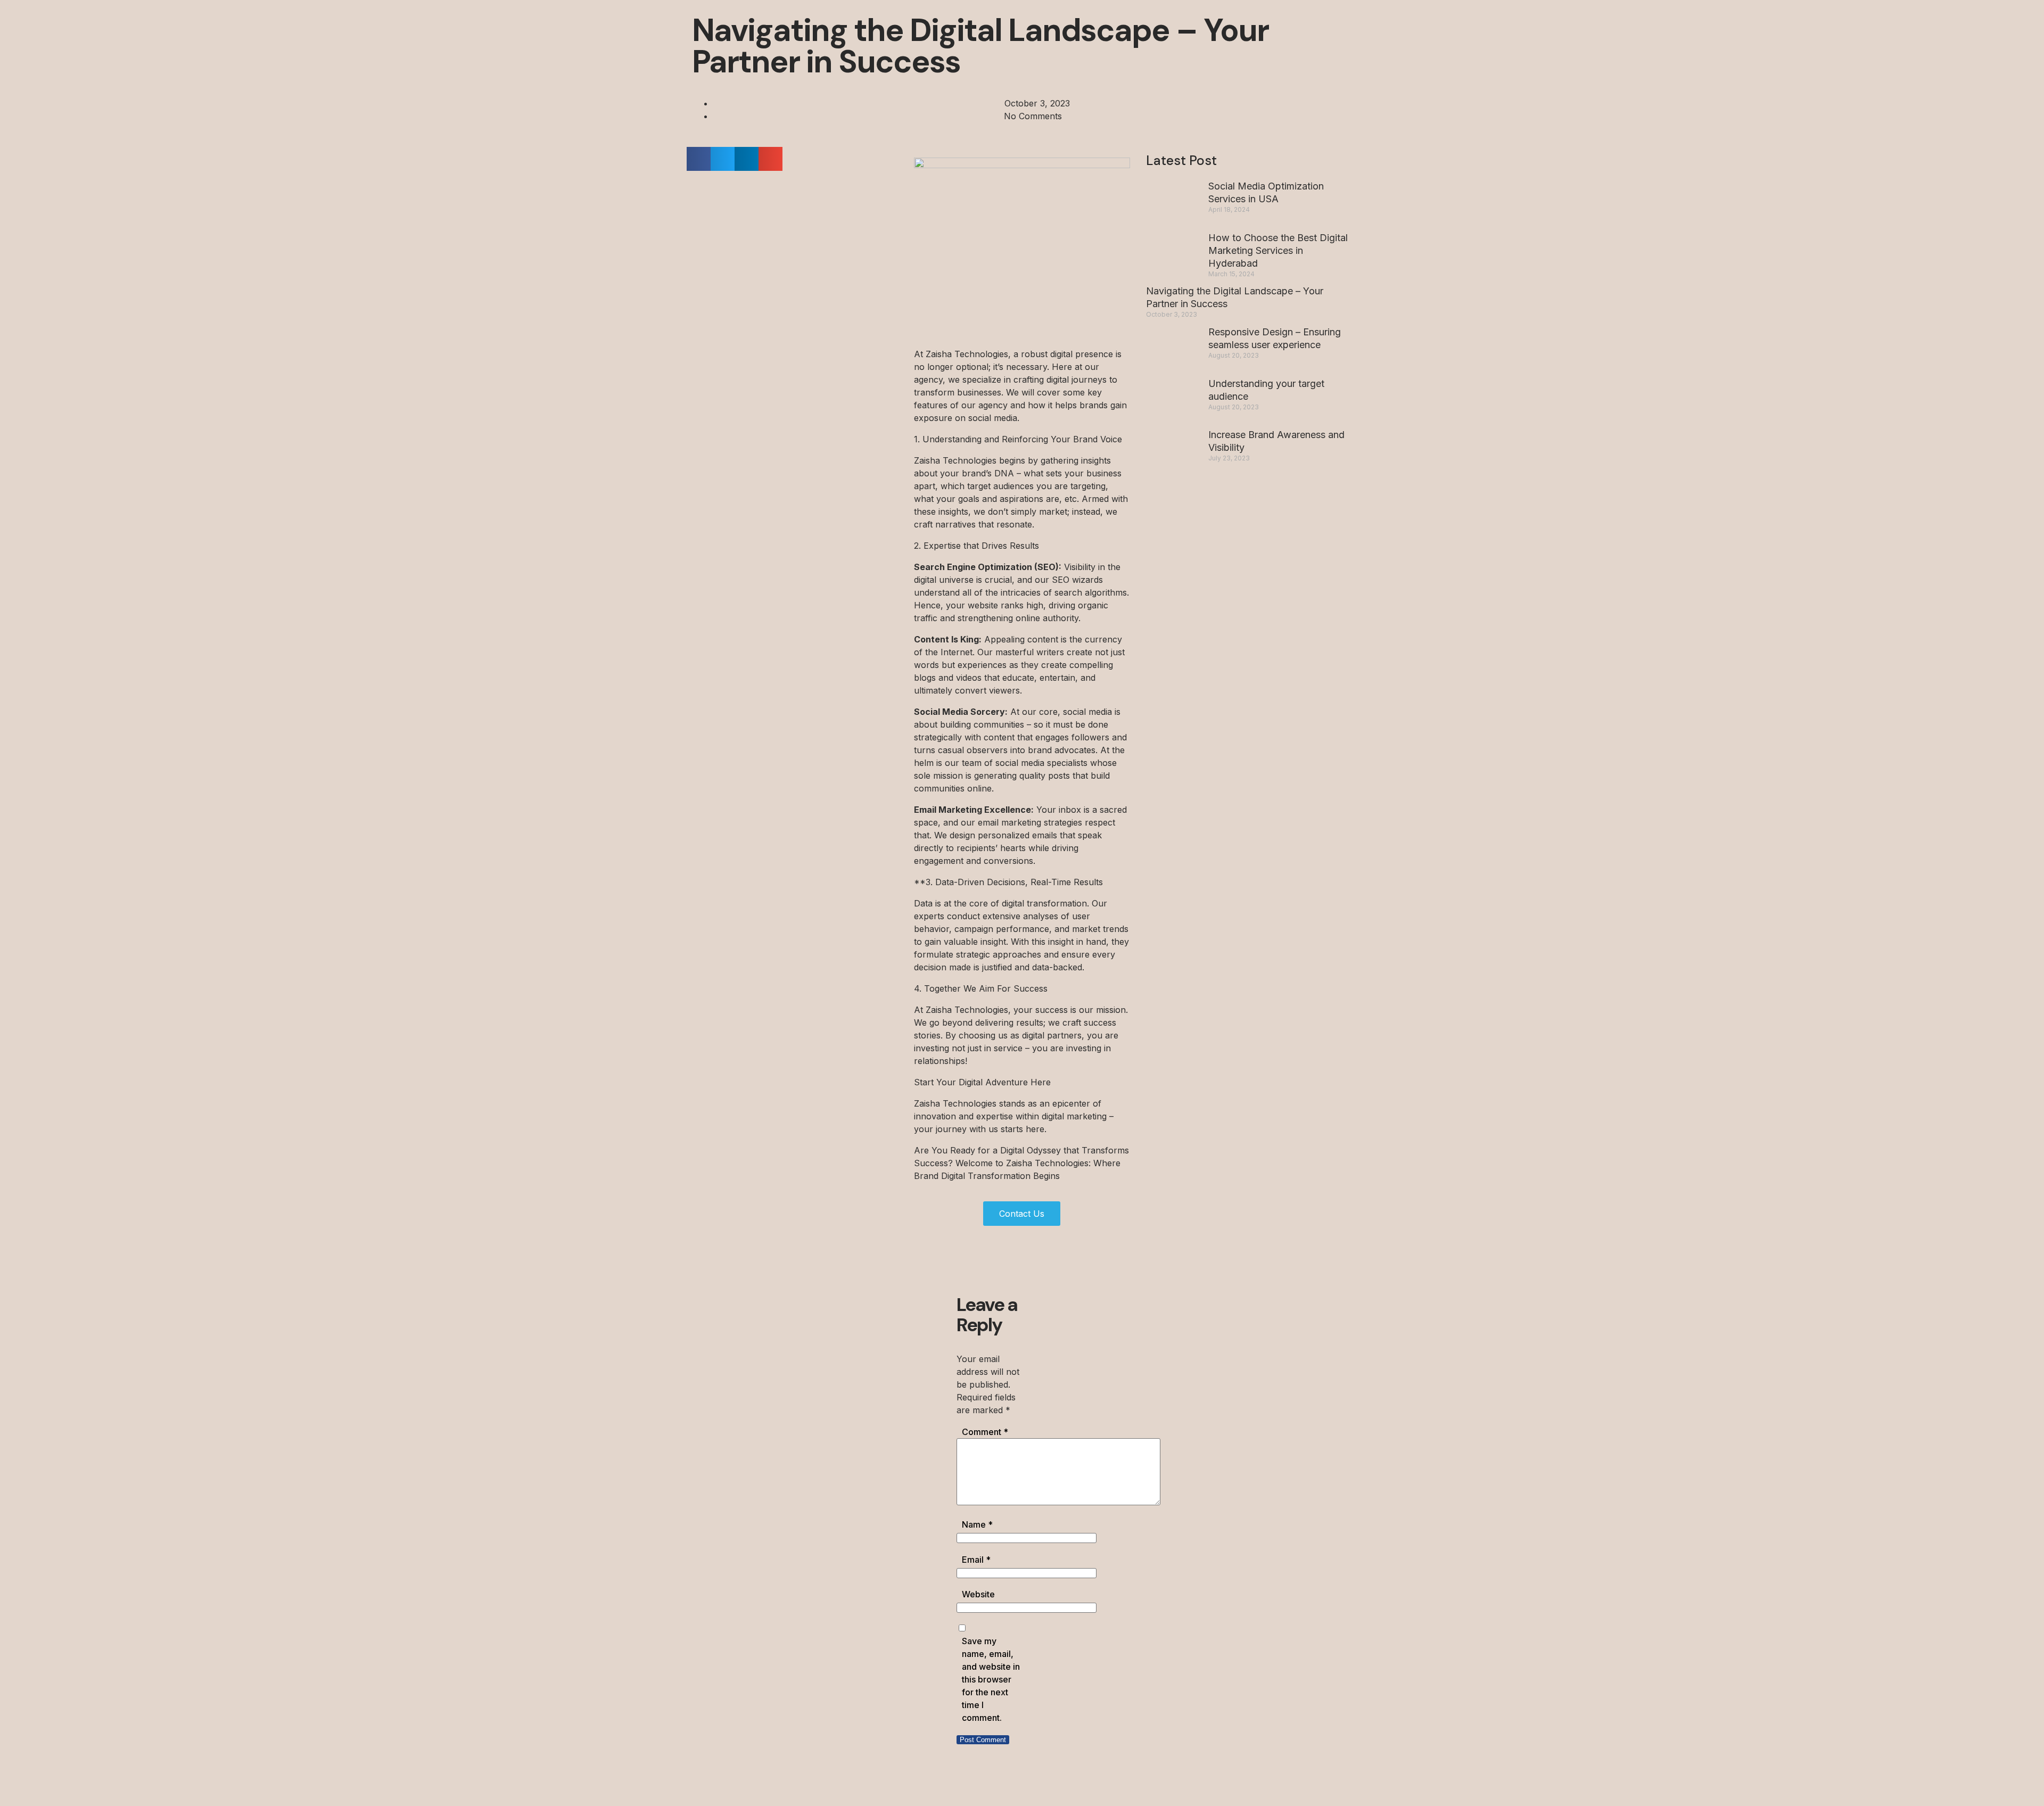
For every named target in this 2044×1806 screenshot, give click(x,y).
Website (978, 1594)
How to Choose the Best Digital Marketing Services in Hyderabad (1278, 250)
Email (976, 1560)
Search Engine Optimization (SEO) (986, 567)
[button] (699, 159)
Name (977, 1524)
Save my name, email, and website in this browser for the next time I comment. (991, 1679)
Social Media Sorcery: (961, 712)
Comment (985, 1432)
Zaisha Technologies (966, 354)
